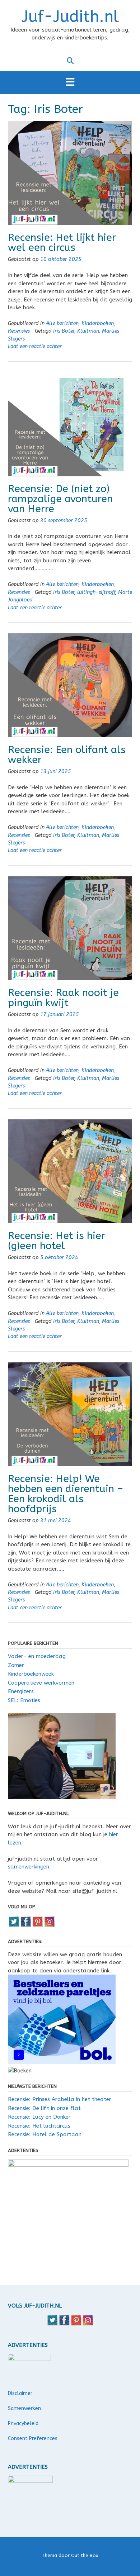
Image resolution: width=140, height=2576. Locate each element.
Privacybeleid (23, 2423)
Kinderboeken (98, 323)
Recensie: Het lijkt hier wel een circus (62, 242)
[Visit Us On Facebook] (26, 1925)
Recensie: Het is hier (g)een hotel (57, 1241)
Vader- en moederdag (37, 1656)
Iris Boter (64, 331)
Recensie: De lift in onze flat (44, 2108)
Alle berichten (62, 323)
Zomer (16, 1665)
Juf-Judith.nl (70, 17)
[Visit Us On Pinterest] (38, 1925)
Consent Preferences (33, 2439)
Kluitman (88, 331)
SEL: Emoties (24, 1700)
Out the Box (85, 2555)
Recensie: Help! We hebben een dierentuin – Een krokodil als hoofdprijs (66, 1494)
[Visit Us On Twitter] (14, 1925)
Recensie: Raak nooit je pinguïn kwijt (63, 998)
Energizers (21, 1691)
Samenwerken (24, 2408)
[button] (70, 83)
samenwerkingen (29, 1867)
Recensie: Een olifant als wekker (67, 755)
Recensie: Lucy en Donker (39, 2117)
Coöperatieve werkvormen (41, 1683)
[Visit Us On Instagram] (49, 1925)
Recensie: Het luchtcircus (39, 2126)
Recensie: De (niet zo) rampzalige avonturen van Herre (60, 499)
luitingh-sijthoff (96, 592)
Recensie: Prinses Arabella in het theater (60, 2099)
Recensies (19, 331)
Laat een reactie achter (35, 346)
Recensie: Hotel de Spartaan (45, 2134)
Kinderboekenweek (31, 1674)
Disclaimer (20, 2393)
